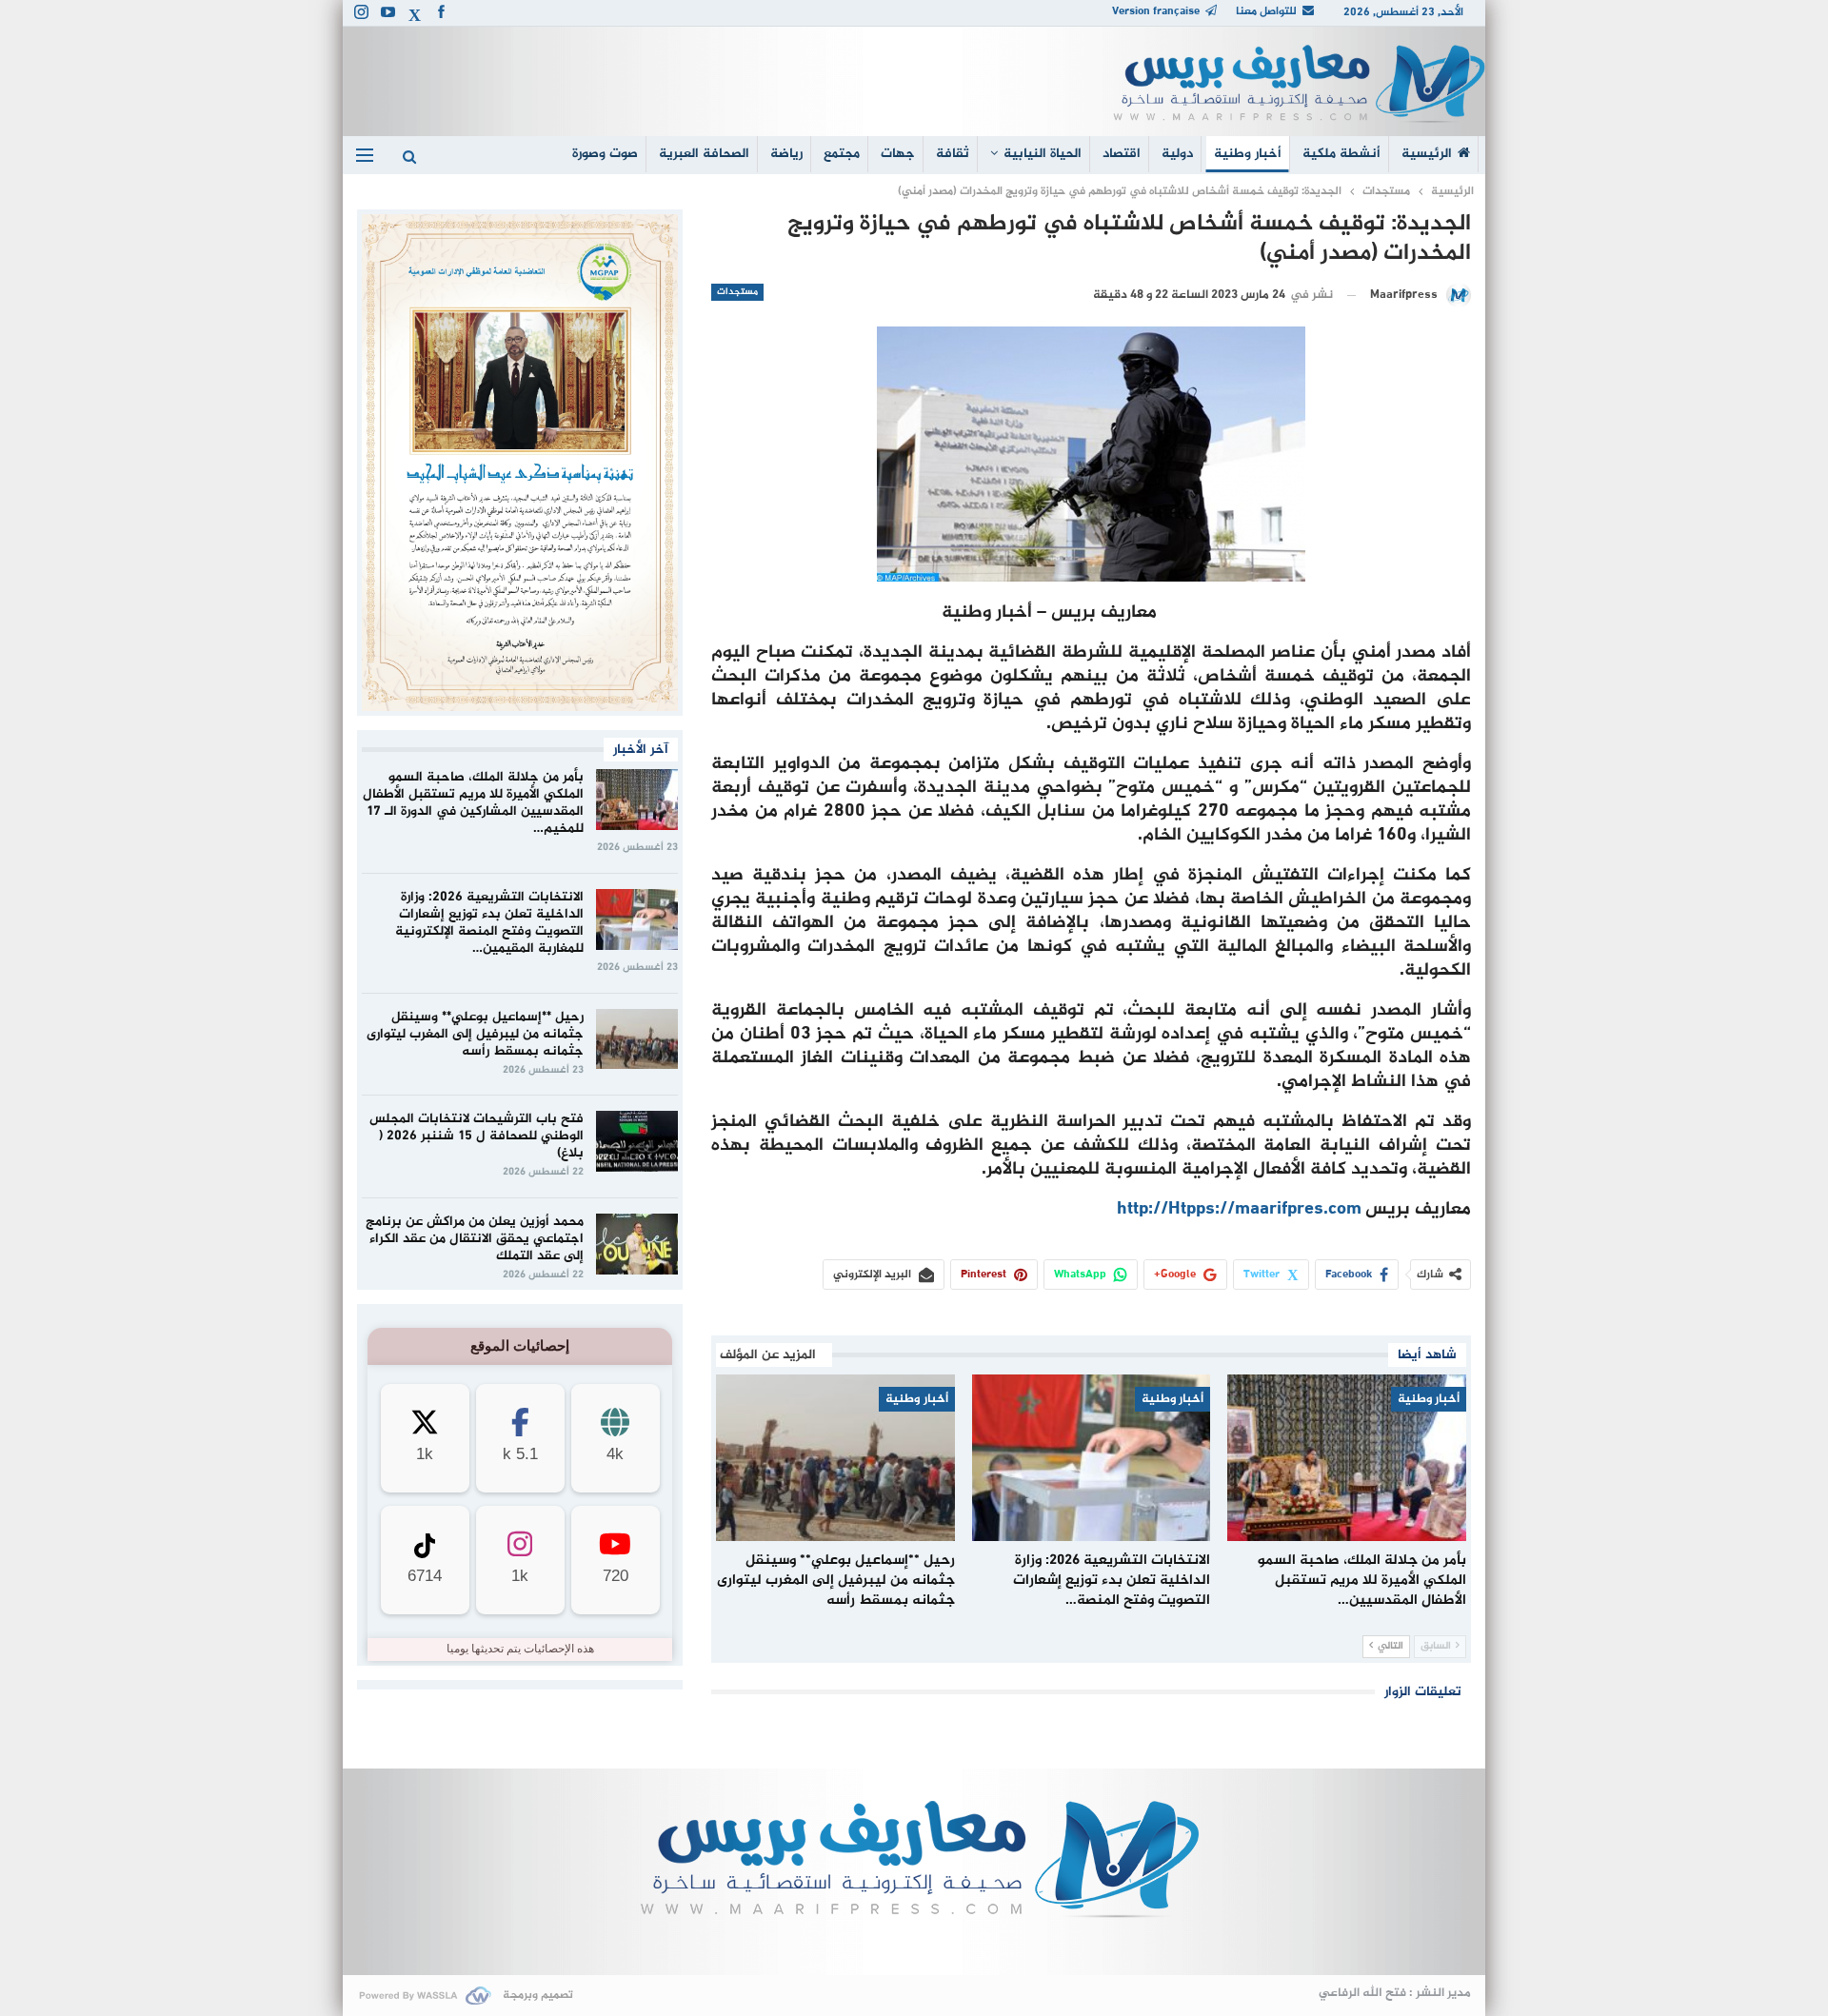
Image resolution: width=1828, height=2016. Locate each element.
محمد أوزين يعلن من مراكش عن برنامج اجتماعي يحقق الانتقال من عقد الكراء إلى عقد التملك (475, 1239)
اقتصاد (1122, 154)
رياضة (786, 154)
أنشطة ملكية (1341, 154)
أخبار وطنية (1248, 154)
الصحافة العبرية (704, 154)
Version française (1156, 11)
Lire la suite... (914, 1944)
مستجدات (737, 292)
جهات (898, 154)
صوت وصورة (605, 154)
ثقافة (953, 154)
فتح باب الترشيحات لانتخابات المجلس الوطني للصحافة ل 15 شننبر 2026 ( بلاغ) (477, 1136)
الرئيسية (1427, 154)
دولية (1177, 154)
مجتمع (842, 154)
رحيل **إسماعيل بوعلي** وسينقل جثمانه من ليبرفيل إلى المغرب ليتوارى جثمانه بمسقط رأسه (475, 1034)
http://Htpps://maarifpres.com (1239, 1209)
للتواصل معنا (1266, 11)
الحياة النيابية (1043, 154)
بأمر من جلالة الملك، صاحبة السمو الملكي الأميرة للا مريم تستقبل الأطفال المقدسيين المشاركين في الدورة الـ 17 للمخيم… (473, 803)
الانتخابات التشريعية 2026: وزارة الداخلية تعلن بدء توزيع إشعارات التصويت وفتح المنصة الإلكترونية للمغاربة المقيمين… (489, 923)
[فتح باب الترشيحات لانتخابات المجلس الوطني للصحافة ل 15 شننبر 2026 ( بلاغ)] (637, 1141)
